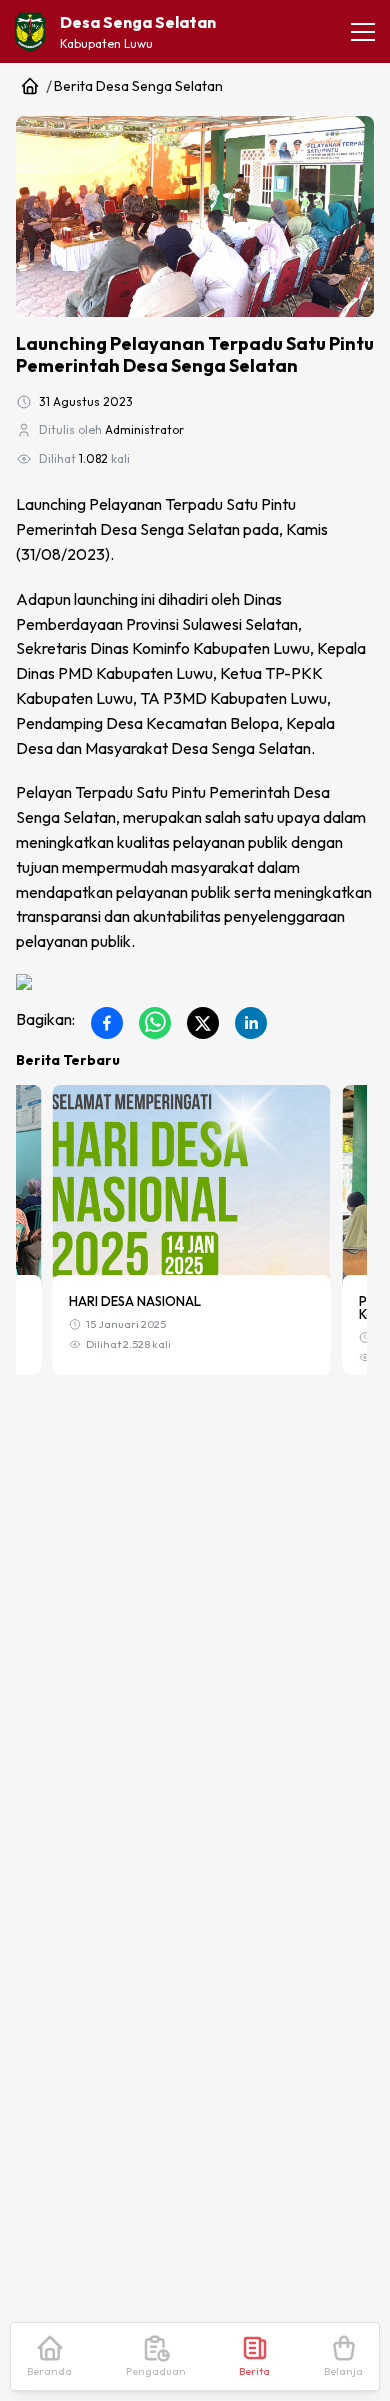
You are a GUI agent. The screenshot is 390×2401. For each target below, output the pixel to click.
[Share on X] (203, 1023)
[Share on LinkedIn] (251, 1023)
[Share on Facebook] (107, 1023)
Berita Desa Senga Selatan (138, 86)
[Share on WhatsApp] (155, 1023)
